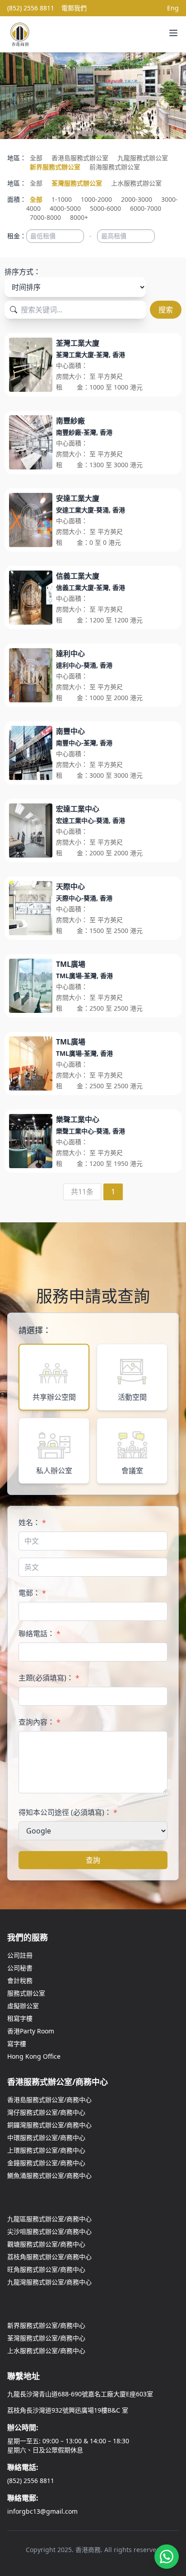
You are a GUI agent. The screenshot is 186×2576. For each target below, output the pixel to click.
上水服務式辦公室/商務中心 (46, 2351)
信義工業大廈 (78, 576)
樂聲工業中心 (78, 1119)
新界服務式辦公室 (55, 167)
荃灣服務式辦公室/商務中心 (46, 2338)
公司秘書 (20, 1968)
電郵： (32, 1593)
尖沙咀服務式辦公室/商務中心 (49, 2231)
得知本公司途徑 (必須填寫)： (68, 1812)
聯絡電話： (40, 1634)
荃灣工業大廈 (78, 343)
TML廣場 (71, 964)
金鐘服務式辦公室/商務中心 (46, 2163)
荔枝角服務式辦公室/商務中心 (49, 2257)
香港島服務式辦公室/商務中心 (49, 2100)
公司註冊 (20, 1955)
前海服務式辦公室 (115, 167)
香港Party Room (31, 2031)
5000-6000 (105, 208)
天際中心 (70, 887)
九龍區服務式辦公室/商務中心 (49, 2219)
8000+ (79, 217)
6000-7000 (146, 208)
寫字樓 (17, 2044)
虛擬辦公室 (23, 2006)
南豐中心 (70, 731)
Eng (173, 8)
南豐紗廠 (70, 421)
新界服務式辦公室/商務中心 (46, 2325)
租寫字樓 (20, 2018)
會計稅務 (20, 1980)
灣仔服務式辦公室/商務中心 (46, 2112)
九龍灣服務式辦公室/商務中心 (49, 2282)
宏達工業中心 (78, 809)
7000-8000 (45, 217)
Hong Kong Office (34, 2056)
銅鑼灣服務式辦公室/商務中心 (49, 2125)
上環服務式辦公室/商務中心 (46, 2150)
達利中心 (70, 654)
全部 (36, 158)
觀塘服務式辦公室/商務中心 (46, 2244)
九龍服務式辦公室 (143, 158)
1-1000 (62, 199)
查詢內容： (40, 1722)
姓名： (32, 1522)
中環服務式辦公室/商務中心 (46, 2137)
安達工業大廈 (78, 498)
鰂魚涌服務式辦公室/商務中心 (49, 2175)
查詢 (93, 1860)
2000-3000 (137, 199)
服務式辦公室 (26, 1993)
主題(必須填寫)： (49, 1678)
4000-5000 (65, 208)
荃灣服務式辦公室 (77, 183)
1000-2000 (96, 199)
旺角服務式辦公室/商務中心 (46, 2269)
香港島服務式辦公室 (80, 158)
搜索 (166, 310)
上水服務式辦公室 (136, 183)
